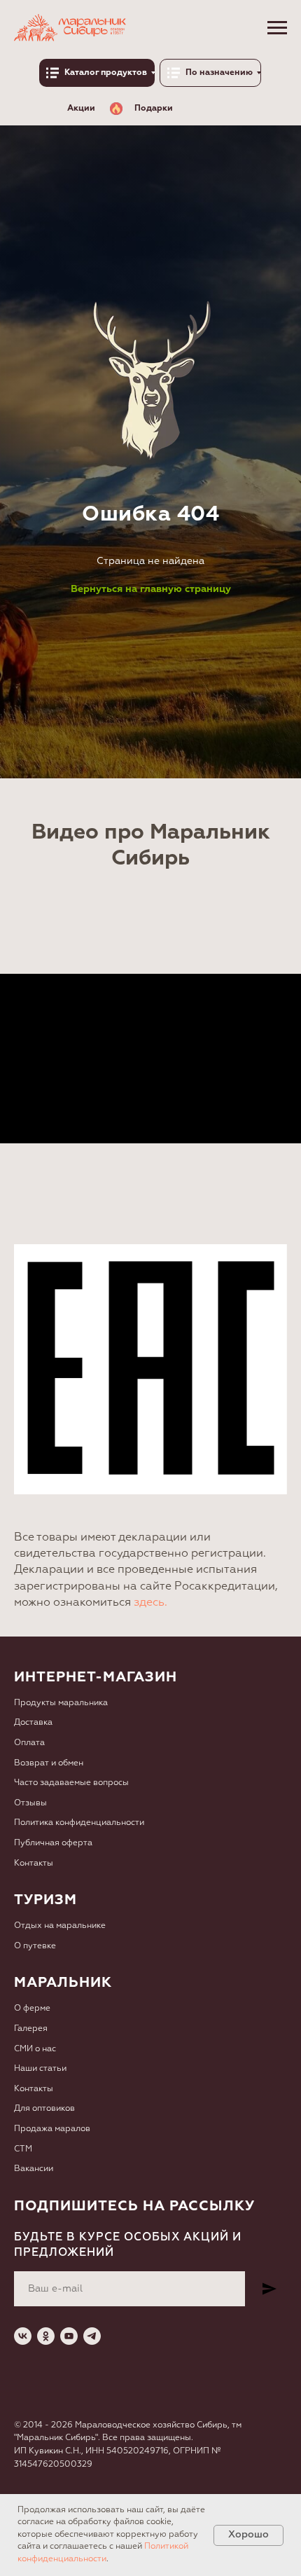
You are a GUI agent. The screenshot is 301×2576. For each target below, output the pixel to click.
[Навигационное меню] (277, 28)
